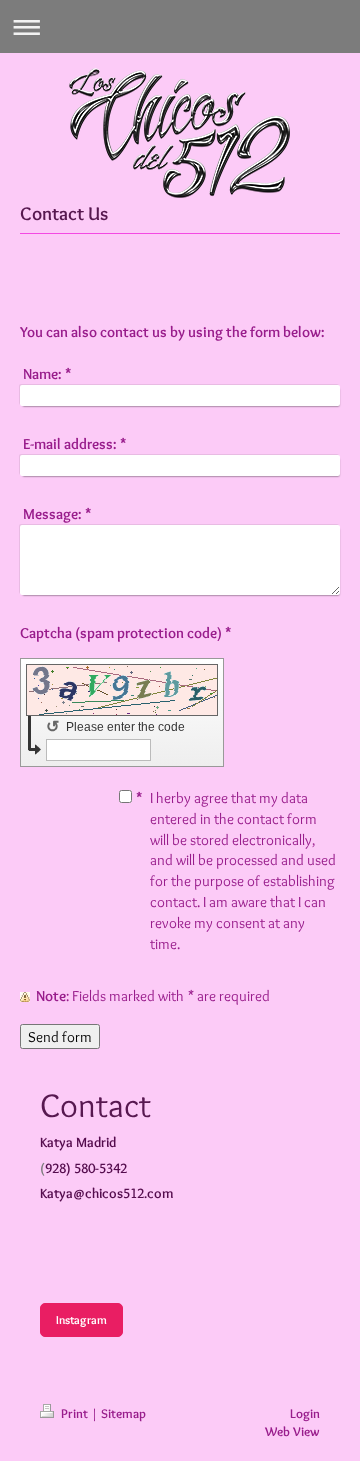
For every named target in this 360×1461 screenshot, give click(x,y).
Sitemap (123, 1413)
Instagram (81, 1319)
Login (305, 1413)
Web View (292, 1431)
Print (74, 1413)
